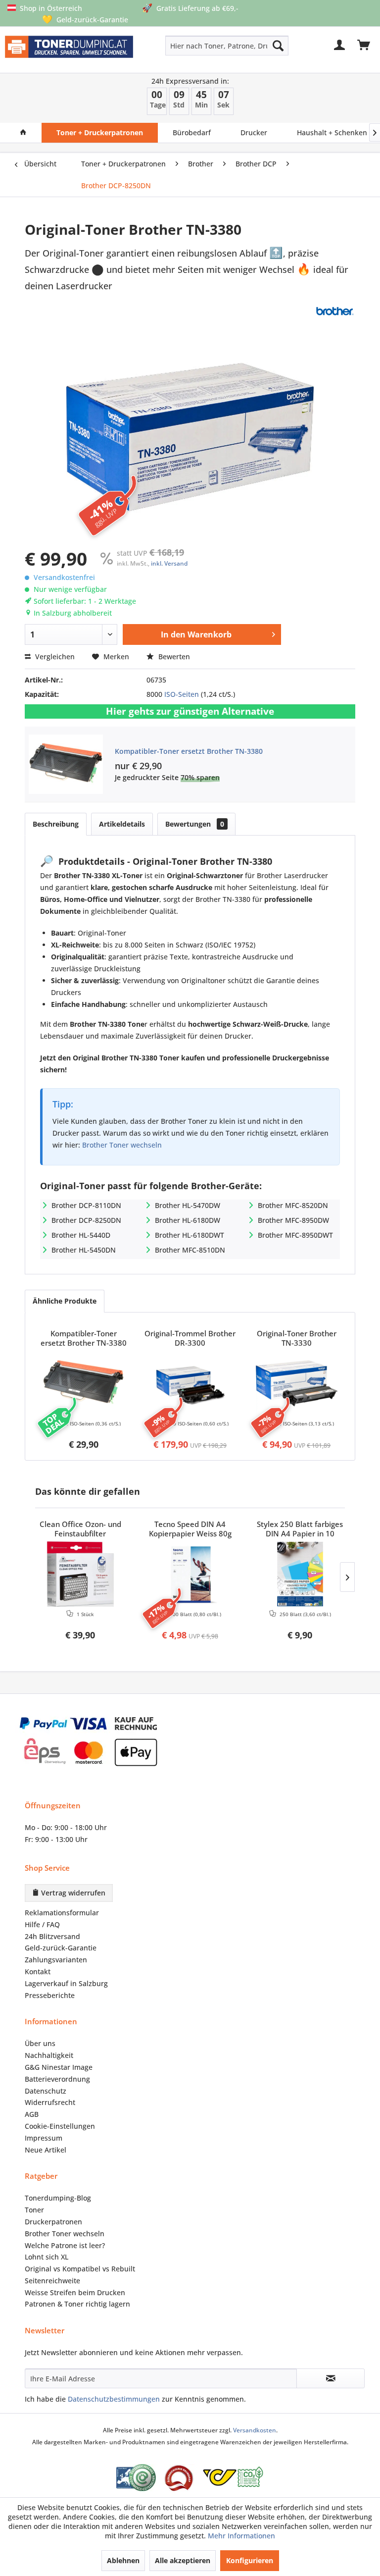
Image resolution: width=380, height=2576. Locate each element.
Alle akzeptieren (183, 2560)
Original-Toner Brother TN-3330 (297, 1338)
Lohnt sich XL (47, 2257)
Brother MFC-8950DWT (295, 1235)
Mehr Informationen (241, 2536)
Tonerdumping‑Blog (58, 2198)
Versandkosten (255, 2430)
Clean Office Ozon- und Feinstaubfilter (80, 1529)
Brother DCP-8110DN (86, 1205)
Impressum (44, 2138)
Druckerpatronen (53, 2222)
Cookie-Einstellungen (60, 2126)
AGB (32, 2114)
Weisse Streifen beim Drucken (75, 2292)
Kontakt (38, 1971)
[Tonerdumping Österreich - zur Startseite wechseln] (69, 52)
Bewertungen (195, 824)
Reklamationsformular (62, 1913)
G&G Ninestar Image (59, 2067)
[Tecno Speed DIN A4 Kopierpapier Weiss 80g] (190, 1574)
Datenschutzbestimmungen (114, 2399)
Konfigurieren (250, 2560)
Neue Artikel (46, 2150)
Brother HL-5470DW (188, 1205)
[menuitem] (202, 46)
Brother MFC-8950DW (293, 1220)
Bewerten (173, 657)
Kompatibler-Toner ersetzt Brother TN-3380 (189, 751)
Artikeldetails (122, 824)
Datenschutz (46, 2091)
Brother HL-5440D (81, 1235)
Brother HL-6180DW (188, 1220)
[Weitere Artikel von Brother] (334, 311)
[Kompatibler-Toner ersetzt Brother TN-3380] (83, 1383)
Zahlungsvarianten (56, 1960)
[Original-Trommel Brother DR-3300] (190, 1383)
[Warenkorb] (364, 46)
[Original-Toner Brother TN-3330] (297, 1383)
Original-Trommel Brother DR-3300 (190, 1338)
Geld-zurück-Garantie (61, 1948)
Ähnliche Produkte (65, 1301)
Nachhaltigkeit (49, 2055)
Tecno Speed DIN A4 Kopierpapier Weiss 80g (190, 1529)
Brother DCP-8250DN (86, 1220)
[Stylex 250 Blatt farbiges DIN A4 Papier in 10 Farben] (300, 1574)
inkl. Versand (169, 563)
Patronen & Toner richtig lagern (77, 2304)
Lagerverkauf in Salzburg (66, 1983)
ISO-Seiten (182, 694)
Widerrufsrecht (50, 2102)
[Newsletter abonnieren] (331, 2378)
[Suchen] (278, 46)
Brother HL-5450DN (84, 1250)
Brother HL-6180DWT (190, 1235)
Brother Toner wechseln (122, 1145)
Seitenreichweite (52, 2281)
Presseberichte (50, 1995)
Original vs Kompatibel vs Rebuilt (80, 2269)
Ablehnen (123, 2560)
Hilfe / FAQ (42, 1924)
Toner (34, 2210)
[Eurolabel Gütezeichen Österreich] (136, 2478)
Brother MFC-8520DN (293, 1205)
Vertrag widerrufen (72, 1893)
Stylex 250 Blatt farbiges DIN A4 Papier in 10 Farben (300, 1529)
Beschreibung (56, 824)
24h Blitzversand (52, 1936)
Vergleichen (54, 657)
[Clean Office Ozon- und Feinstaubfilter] (80, 1574)
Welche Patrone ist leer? (65, 2245)
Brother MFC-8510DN (190, 1250)
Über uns (40, 2043)
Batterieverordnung (57, 2079)
